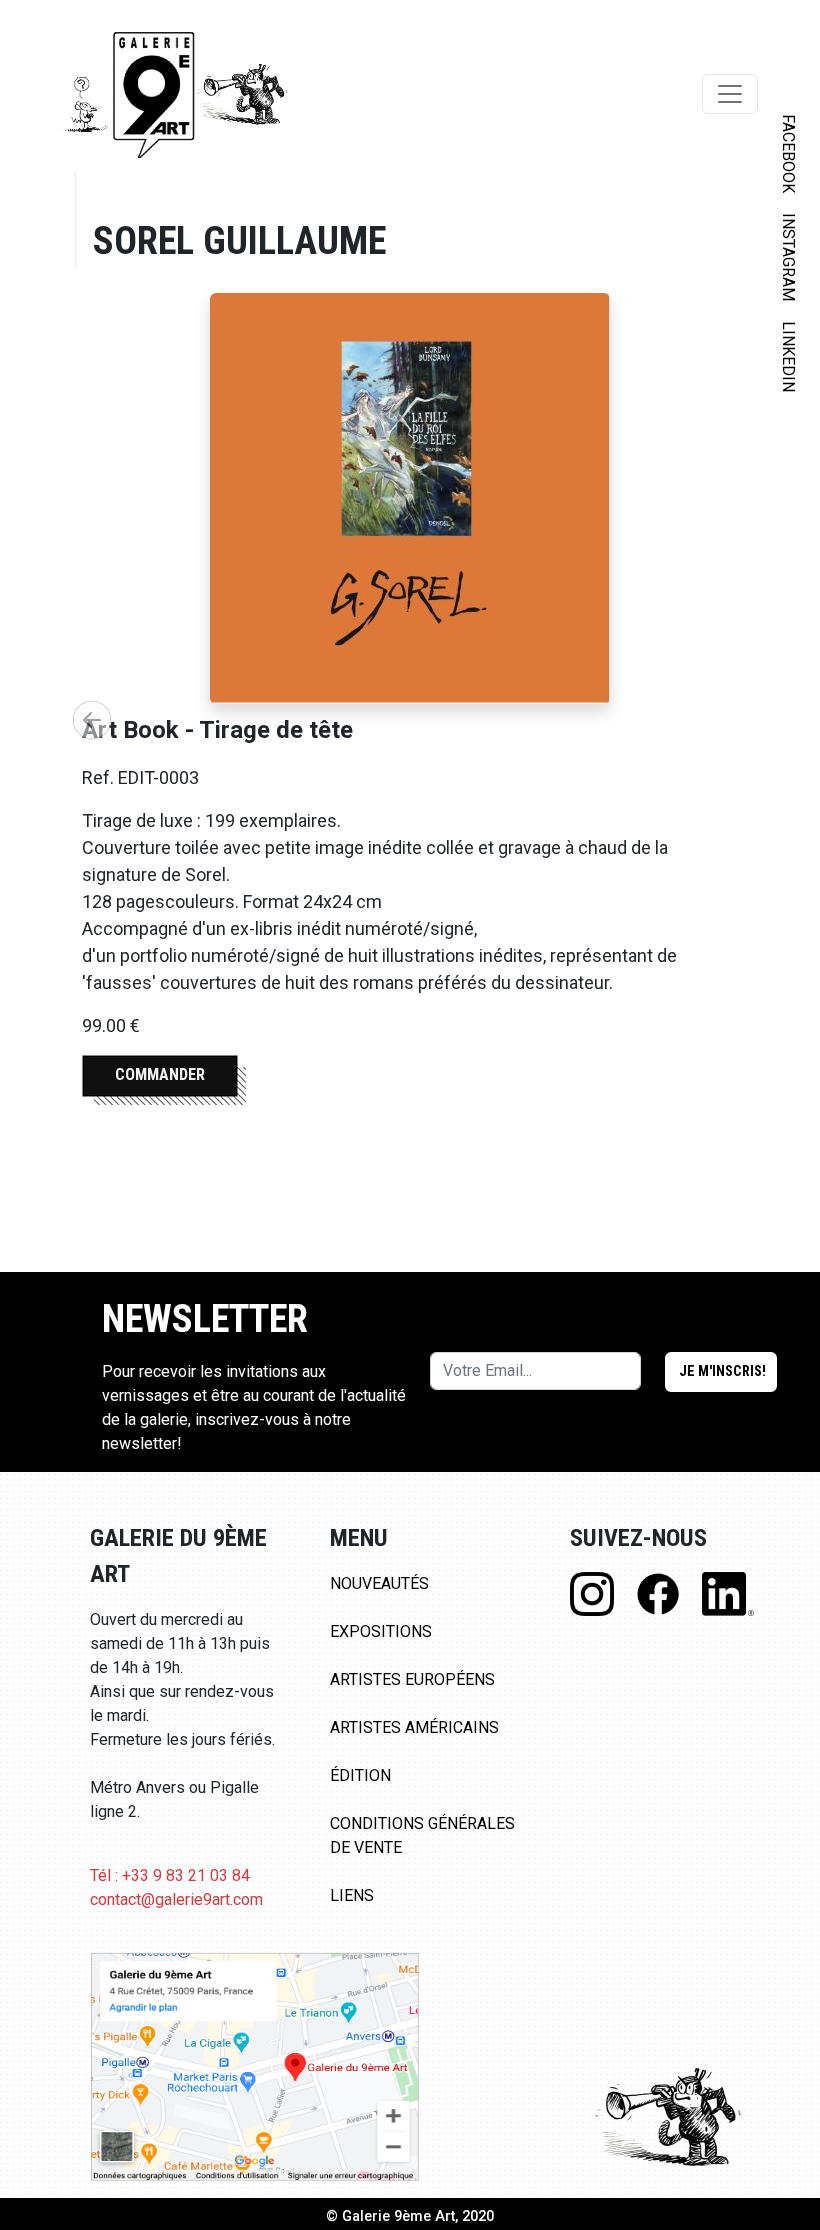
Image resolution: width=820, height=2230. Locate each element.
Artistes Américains (414, 1727)
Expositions (381, 1631)
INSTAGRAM (788, 257)
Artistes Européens (412, 1679)
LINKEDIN (788, 356)
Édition (360, 1775)
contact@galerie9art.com (176, 1899)
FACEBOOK (788, 153)
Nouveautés (379, 1583)
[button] (92, 720)
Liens (352, 1895)
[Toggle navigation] (730, 94)
